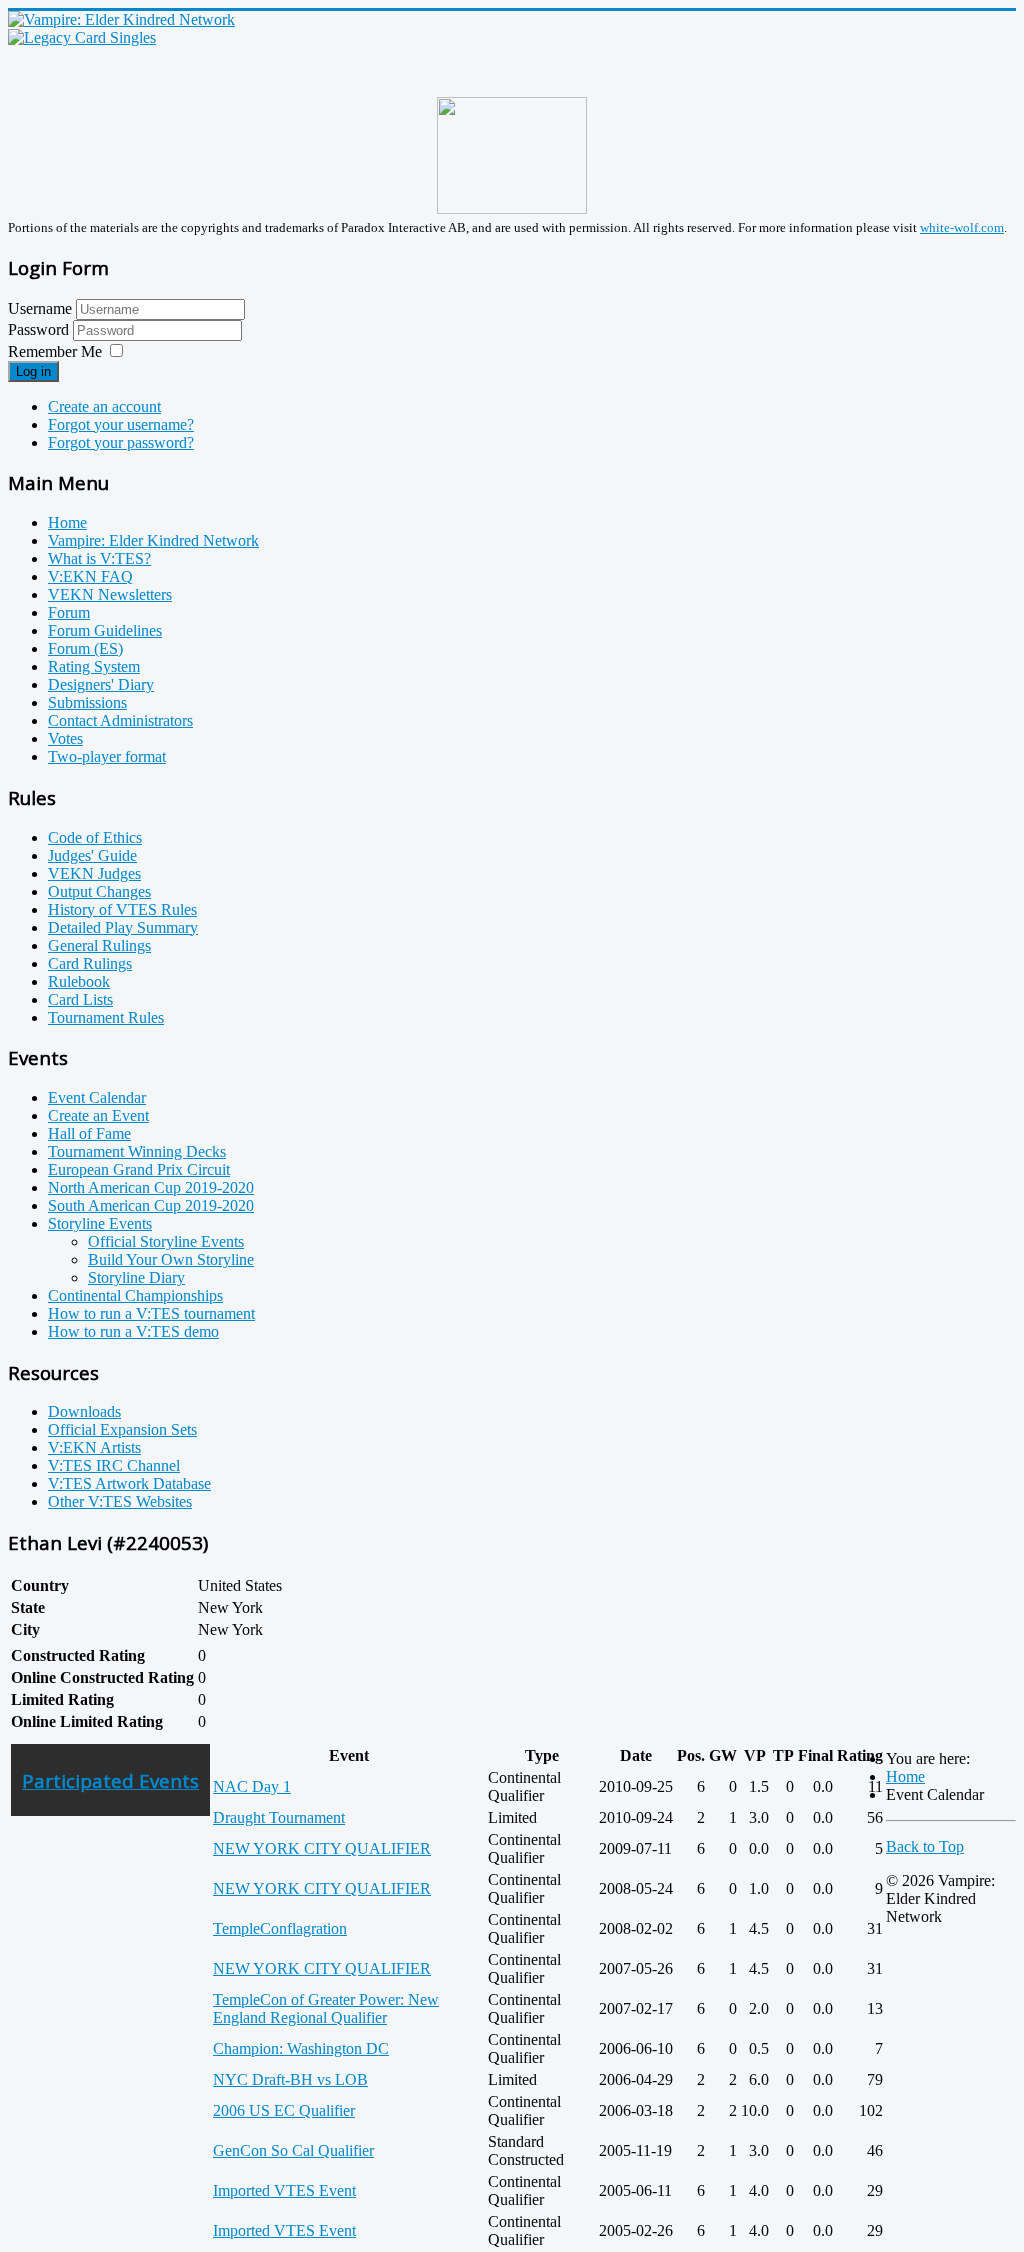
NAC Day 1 (252, 1786)
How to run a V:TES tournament (151, 1313)
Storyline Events (100, 1223)
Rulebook (79, 981)
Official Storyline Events (166, 1241)
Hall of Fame (89, 1133)
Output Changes (99, 891)
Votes (65, 738)
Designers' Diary (101, 684)
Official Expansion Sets (122, 1429)
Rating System (94, 666)
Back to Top (925, 1846)
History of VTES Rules (122, 909)
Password (40, 329)
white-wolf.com (962, 227)
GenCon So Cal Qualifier (293, 2150)
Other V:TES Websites (120, 1501)
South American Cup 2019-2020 (151, 1205)
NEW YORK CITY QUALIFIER (322, 1848)
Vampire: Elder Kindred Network (153, 540)
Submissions (87, 702)
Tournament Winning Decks (137, 1151)
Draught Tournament (279, 1817)
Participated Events (110, 1780)
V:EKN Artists (94, 1447)
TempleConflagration (280, 1928)
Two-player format (107, 756)
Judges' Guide (92, 855)
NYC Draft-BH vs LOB (290, 2079)
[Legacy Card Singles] (82, 37)
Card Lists (80, 999)
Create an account (104, 406)
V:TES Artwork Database (129, 1483)
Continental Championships (135, 1295)
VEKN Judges (94, 873)
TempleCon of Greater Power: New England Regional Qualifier (326, 2008)
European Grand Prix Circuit (139, 1169)
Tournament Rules (106, 1017)
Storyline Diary (136, 1277)
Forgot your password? (121, 442)
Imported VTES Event (284, 2190)
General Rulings (99, 945)
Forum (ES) (85, 648)
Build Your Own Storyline (171, 1259)
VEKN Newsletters (110, 594)
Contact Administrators (120, 720)
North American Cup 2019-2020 (151, 1187)
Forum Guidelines (105, 630)
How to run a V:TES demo (133, 1331)
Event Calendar (97, 1097)
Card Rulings (90, 963)
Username (40, 308)
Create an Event (98, 1115)
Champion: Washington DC (301, 2048)
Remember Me (55, 351)
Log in (33, 371)
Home (67, 522)
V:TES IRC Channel (114, 1465)
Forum (69, 612)
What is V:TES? (99, 558)
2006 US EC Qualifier (284, 2110)
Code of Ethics (95, 837)
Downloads (84, 1411)
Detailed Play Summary (123, 927)
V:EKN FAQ (90, 576)
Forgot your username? (121, 424)
